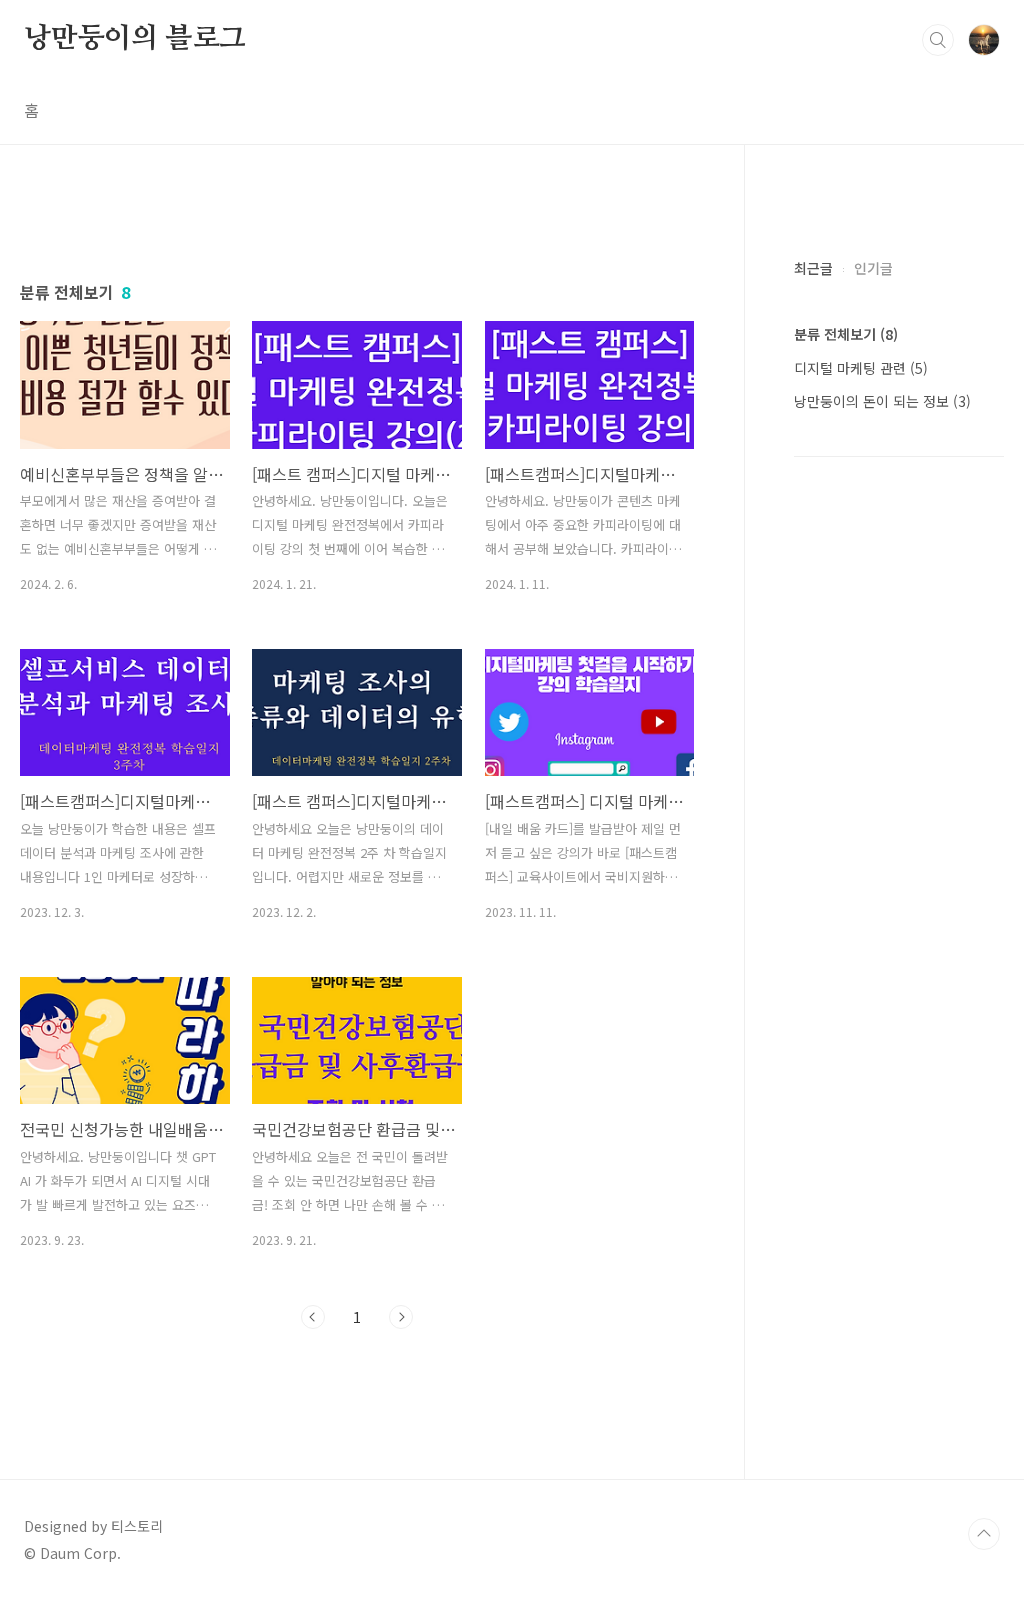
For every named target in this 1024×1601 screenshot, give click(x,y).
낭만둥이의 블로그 (135, 39)
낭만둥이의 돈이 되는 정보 (882, 401)
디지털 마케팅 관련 (861, 368)
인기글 (873, 268)
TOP (984, 1534)
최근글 (813, 268)
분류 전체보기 (846, 334)
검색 (938, 40)
